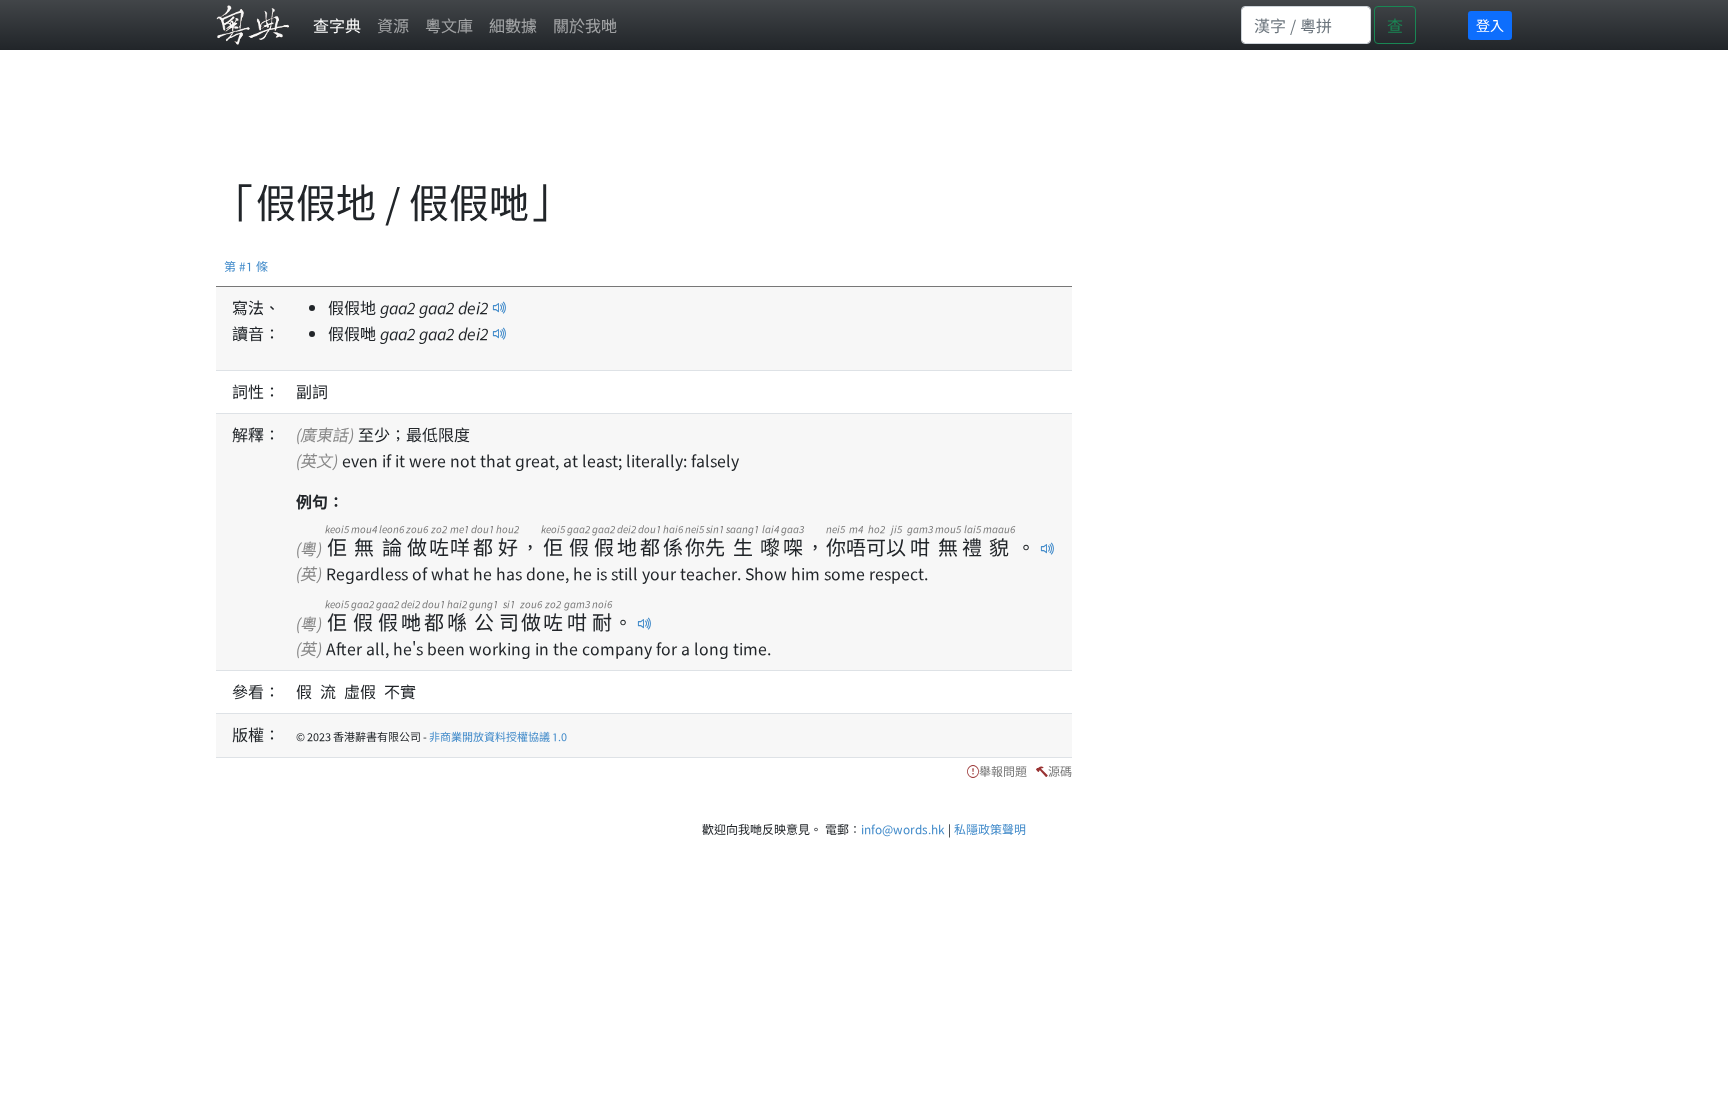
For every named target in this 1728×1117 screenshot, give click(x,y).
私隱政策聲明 (990, 828)
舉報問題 (1003, 770)
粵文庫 (449, 25)
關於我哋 (585, 25)
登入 (1490, 25)
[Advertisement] (580, 125)
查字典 (337, 25)
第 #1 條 (246, 265)
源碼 (1060, 770)
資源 (393, 25)
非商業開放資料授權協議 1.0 (498, 736)
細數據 (513, 25)
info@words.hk (903, 828)
